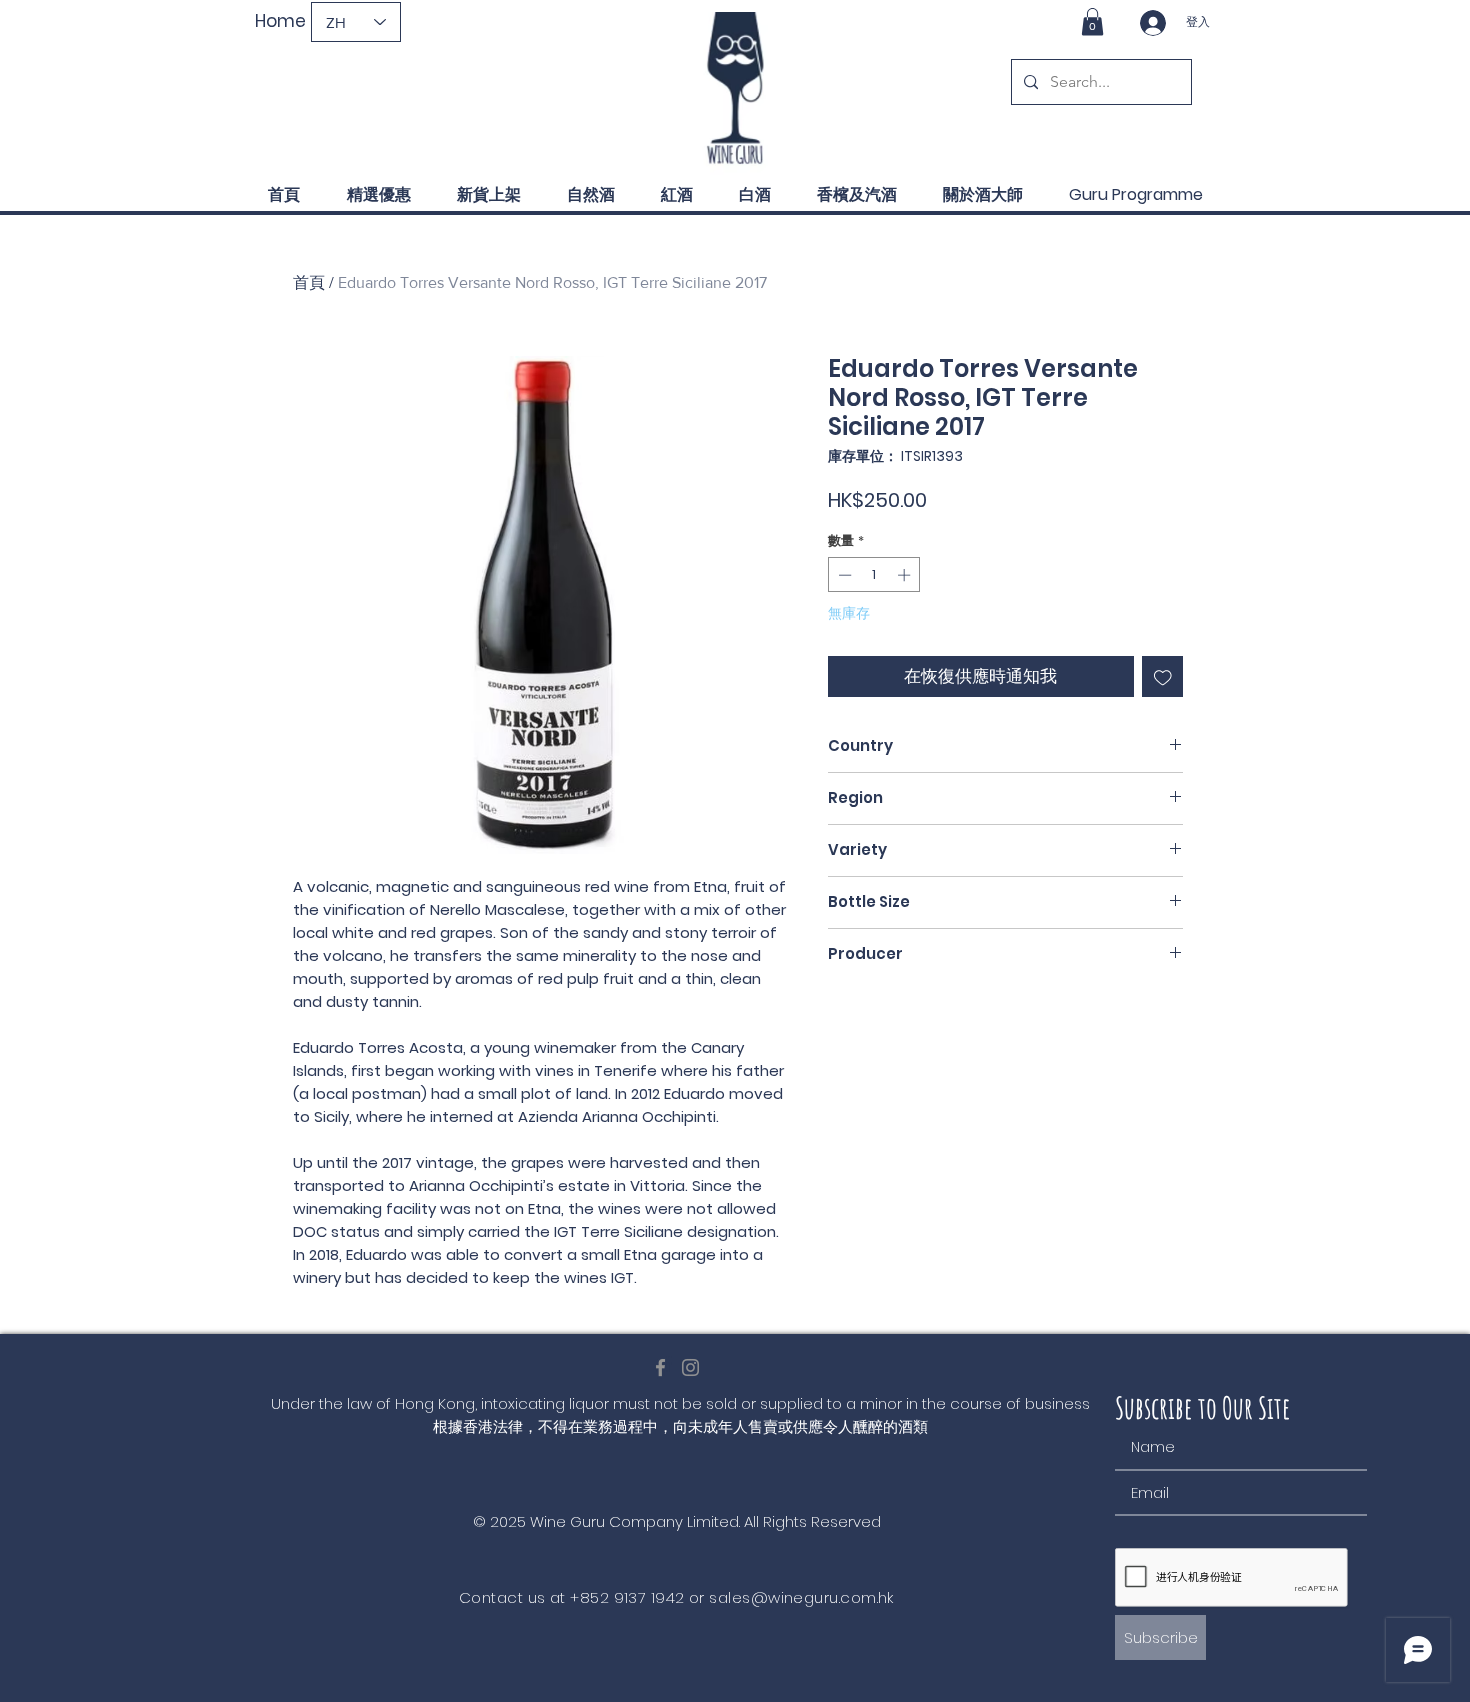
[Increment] (906, 575)
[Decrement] (843, 575)
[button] (1092, 21)
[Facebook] (660, 1367)
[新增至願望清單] (1163, 677)
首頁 (309, 282)
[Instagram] (690, 1367)
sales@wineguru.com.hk (801, 1597)
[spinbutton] (874, 575)
